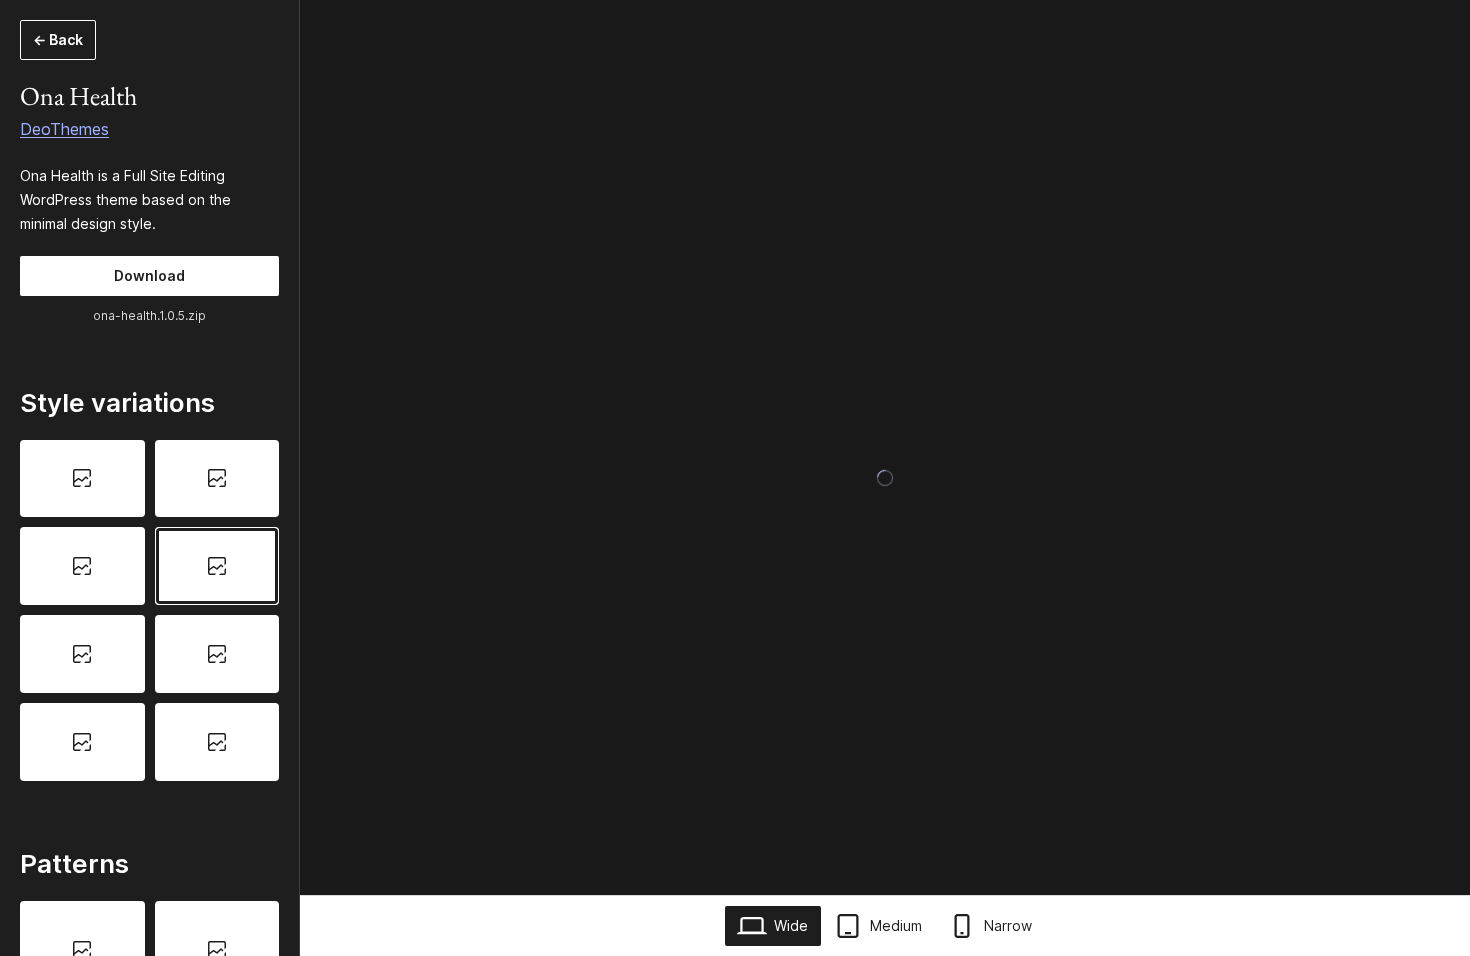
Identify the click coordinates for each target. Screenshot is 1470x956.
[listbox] (149, 610)
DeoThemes (64, 129)
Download (149, 275)
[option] (82, 479)
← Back (58, 39)
